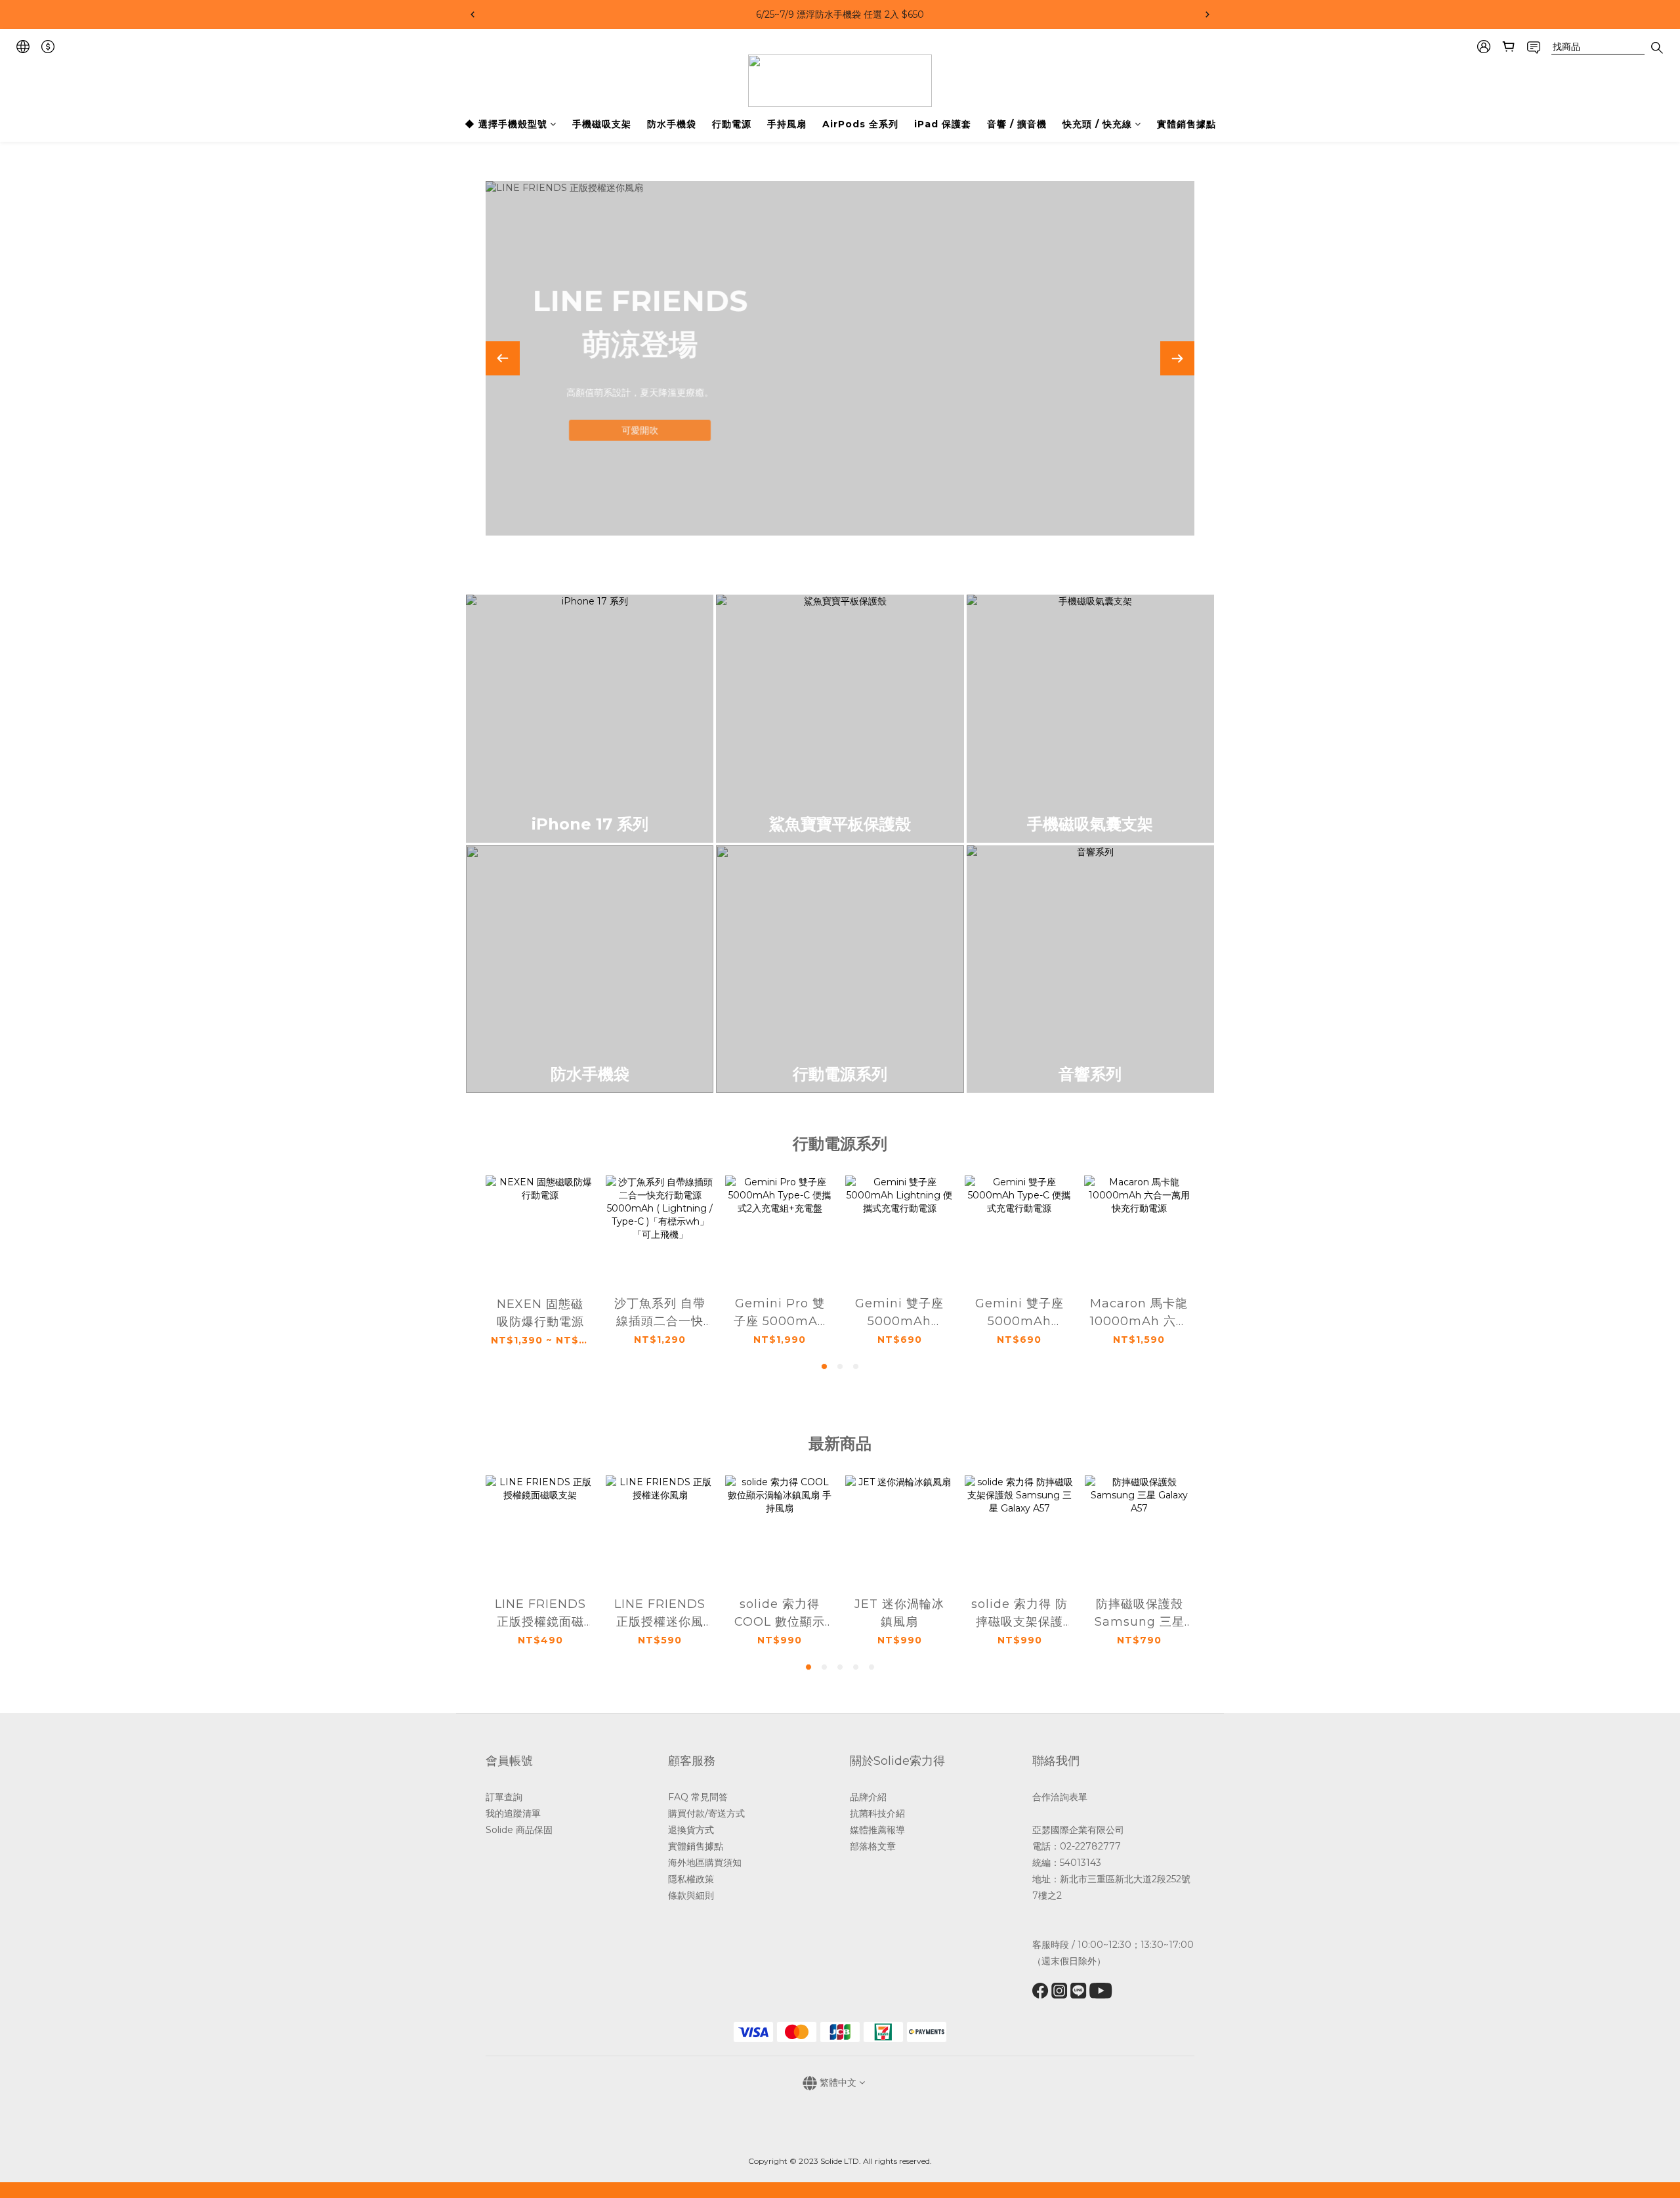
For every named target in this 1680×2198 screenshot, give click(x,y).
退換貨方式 (691, 1830)
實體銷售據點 (1186, 124)
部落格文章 (873, 1846)
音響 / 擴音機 (1017, 124)
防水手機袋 (672, 124)
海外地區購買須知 (705, 1863)
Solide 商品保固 (519, 1830)
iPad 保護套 (943, 124)
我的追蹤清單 (514, 1813)
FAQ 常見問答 (698, 1797)
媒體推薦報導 (877, 1830)
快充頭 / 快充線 (1097, 124)
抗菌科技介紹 (877, 1813)
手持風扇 (787, 124)
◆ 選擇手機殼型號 (506, 124)
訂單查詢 (504, 1797)
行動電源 (732, 124)
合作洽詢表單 (1060, 1797)
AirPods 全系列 (860, 124)
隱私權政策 (691, 1879)
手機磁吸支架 (602, 124)
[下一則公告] (1207, 14)
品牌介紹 (868, 1797)
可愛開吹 (640, 428)
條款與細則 (691, 1895)
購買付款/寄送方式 (706, 1813)
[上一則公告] (472, 14)
